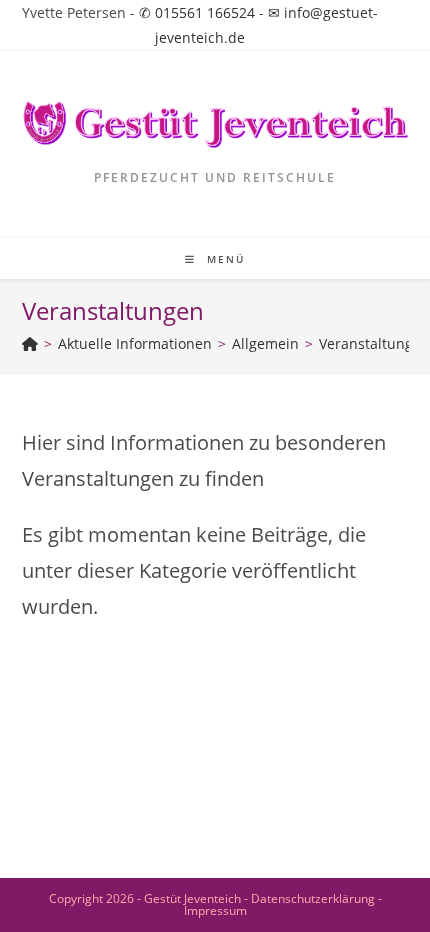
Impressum (215, 910)
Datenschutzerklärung (313, 898)
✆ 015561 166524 (197, 12)
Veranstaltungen (374, 343)
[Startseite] (30, 343)
